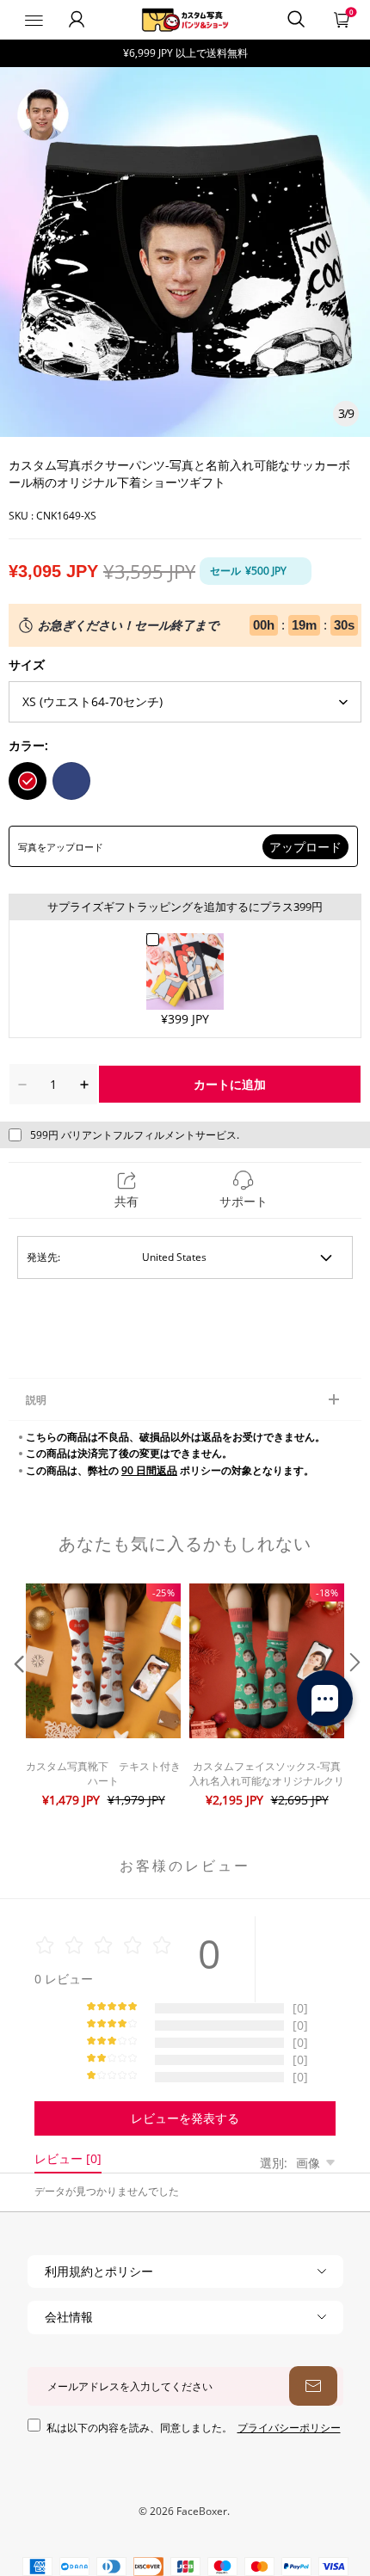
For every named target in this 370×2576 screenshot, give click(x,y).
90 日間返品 (149, 1470)
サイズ (27, 664)
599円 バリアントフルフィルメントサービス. (135, 1135)
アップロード (305, 847)
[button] (17, 1697)
